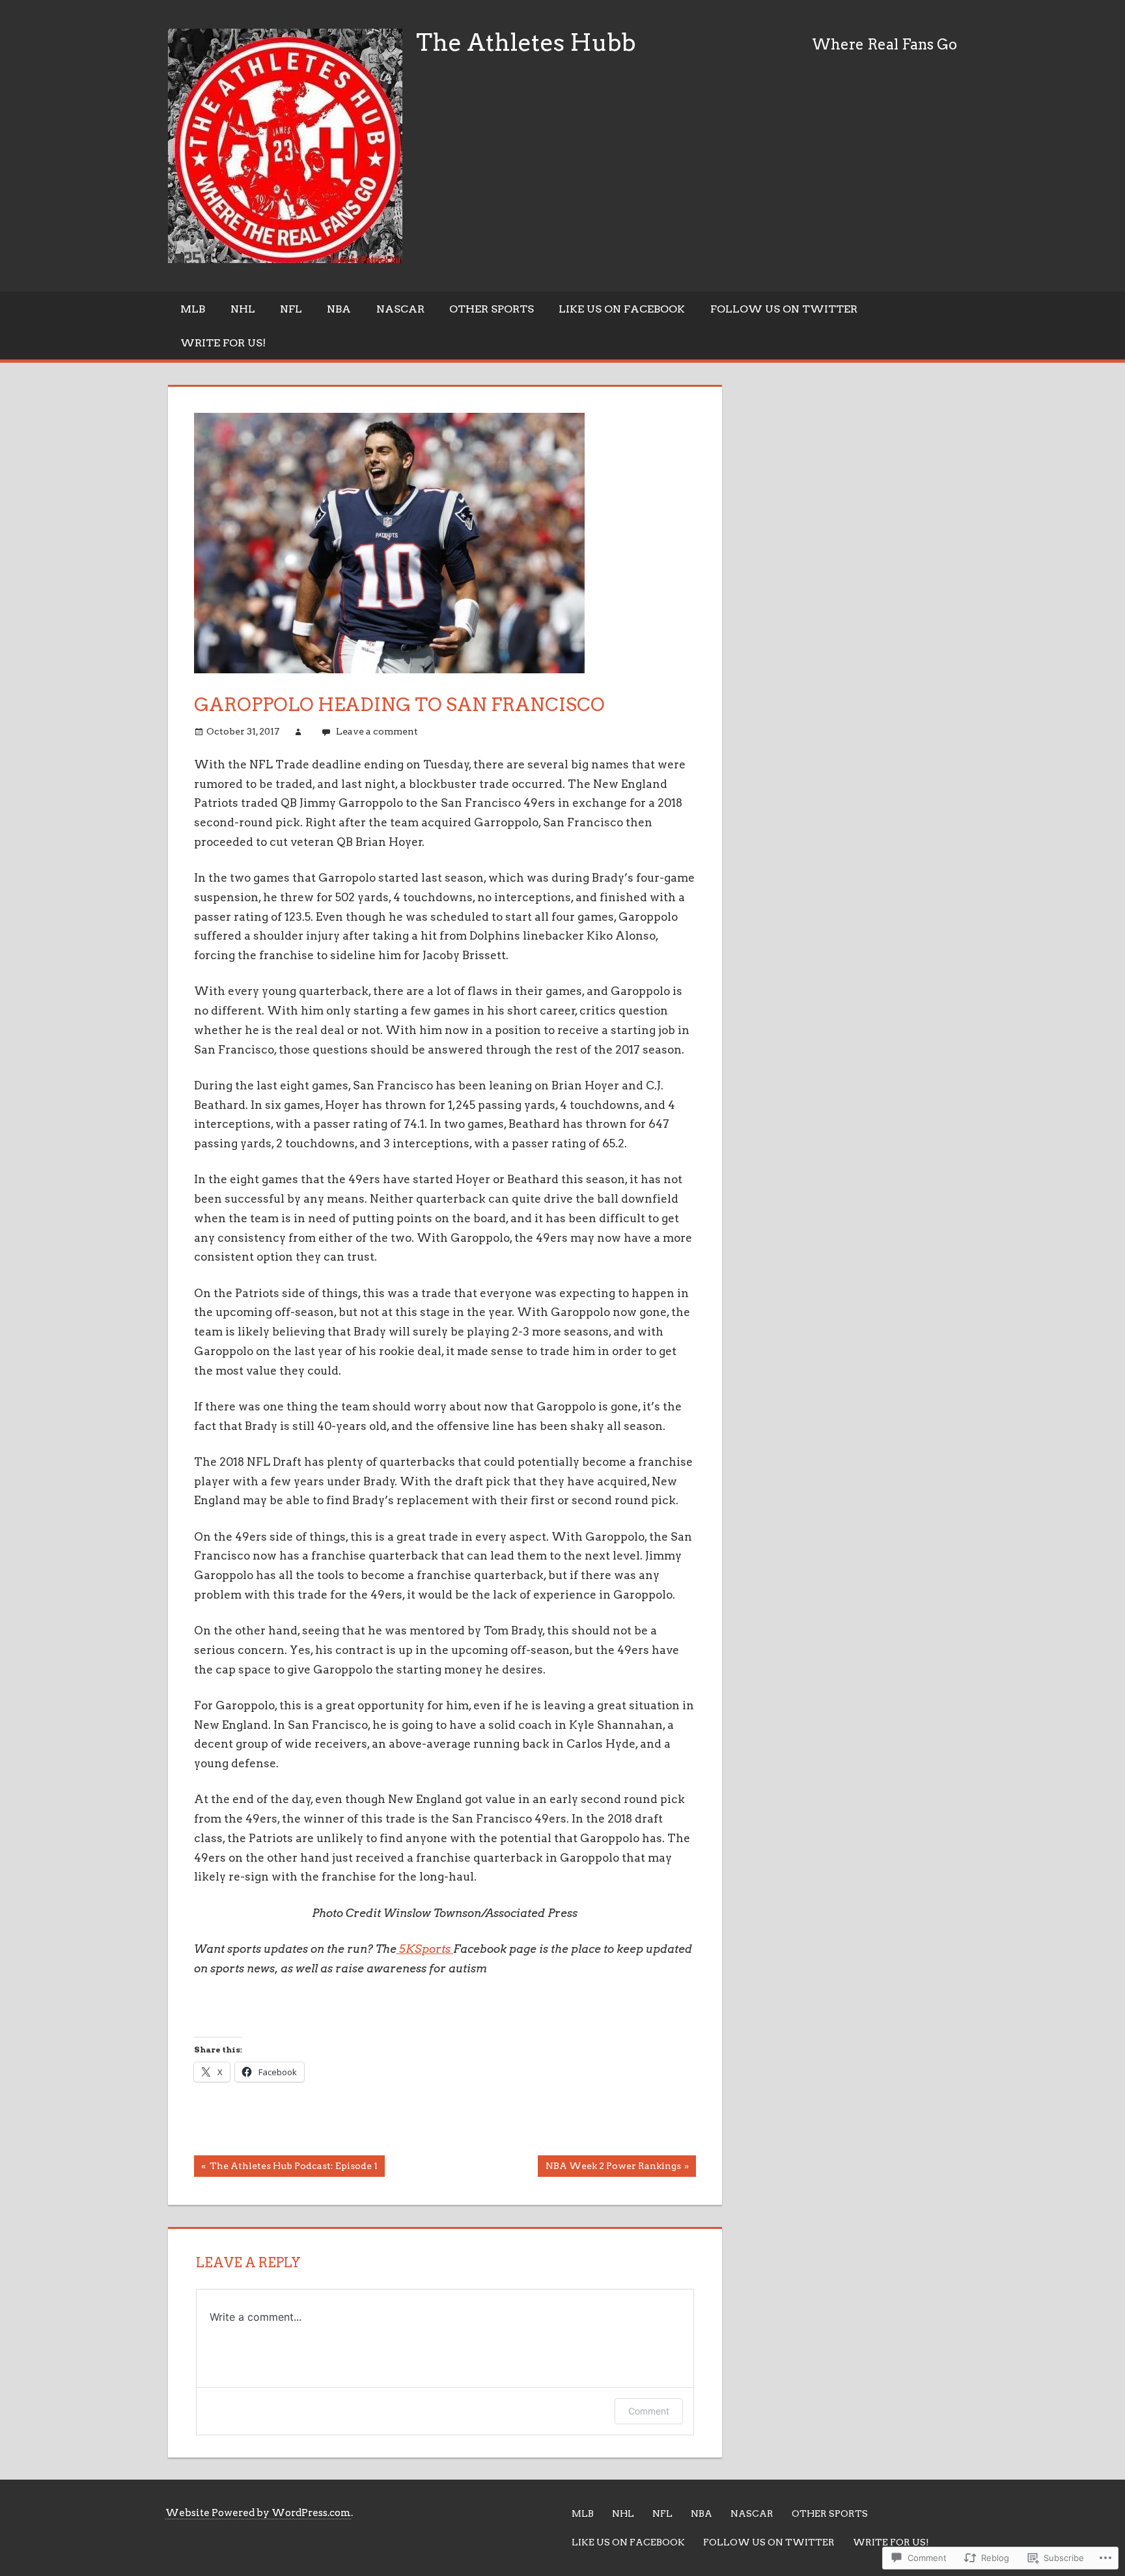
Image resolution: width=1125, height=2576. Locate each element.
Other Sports (492, 309)
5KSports (425, 1949)
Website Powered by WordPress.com (258, 2513)
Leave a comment (377, 731)
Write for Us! (223, 343)
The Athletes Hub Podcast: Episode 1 (286, 2168)
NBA (339, 309)
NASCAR (400, 309)
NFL (291, 309)
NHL (243, 309)
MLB (193, 309)
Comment (649, 2411)
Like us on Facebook (622, 309)
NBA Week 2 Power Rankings (609, 2168)
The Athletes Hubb (526, 42)
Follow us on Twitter (784, 309)
